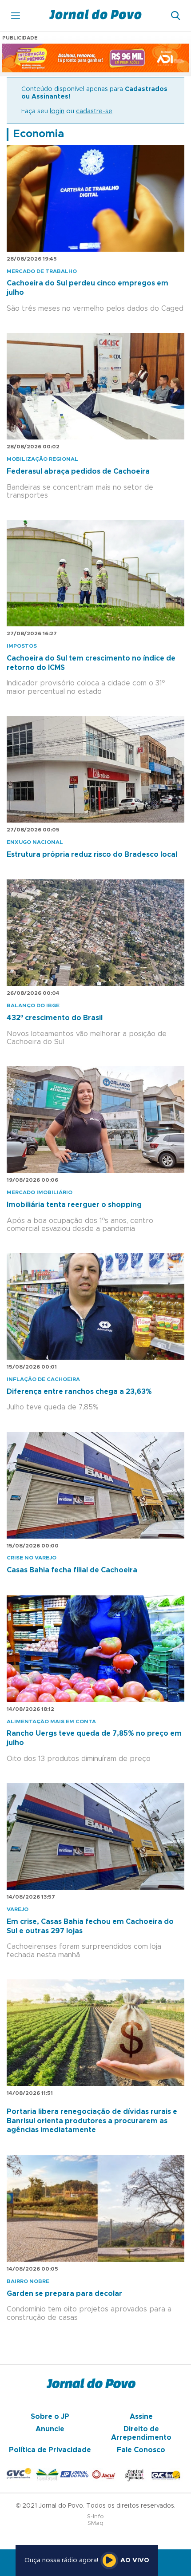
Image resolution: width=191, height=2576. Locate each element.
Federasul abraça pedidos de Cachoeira (78, 471)
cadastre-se (94, 111)
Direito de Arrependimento (141, 2433)
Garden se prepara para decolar (64, 2294)
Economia (38, 134)
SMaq (95, 2523)
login (57, 111)
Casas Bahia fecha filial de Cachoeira (72, 1570)
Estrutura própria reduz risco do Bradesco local (92, 855)
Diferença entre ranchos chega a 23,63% (79, 1392)
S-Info (95, 2517)
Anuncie (50, 2429)
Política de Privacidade (50, 2450)
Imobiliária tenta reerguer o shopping (74, 1205)
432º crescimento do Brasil (55, 1018)
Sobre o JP (50, 2417)
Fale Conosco (141, 2450)
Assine (141, 2417)
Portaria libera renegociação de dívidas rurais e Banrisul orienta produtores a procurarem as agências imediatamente (92, 2121)
